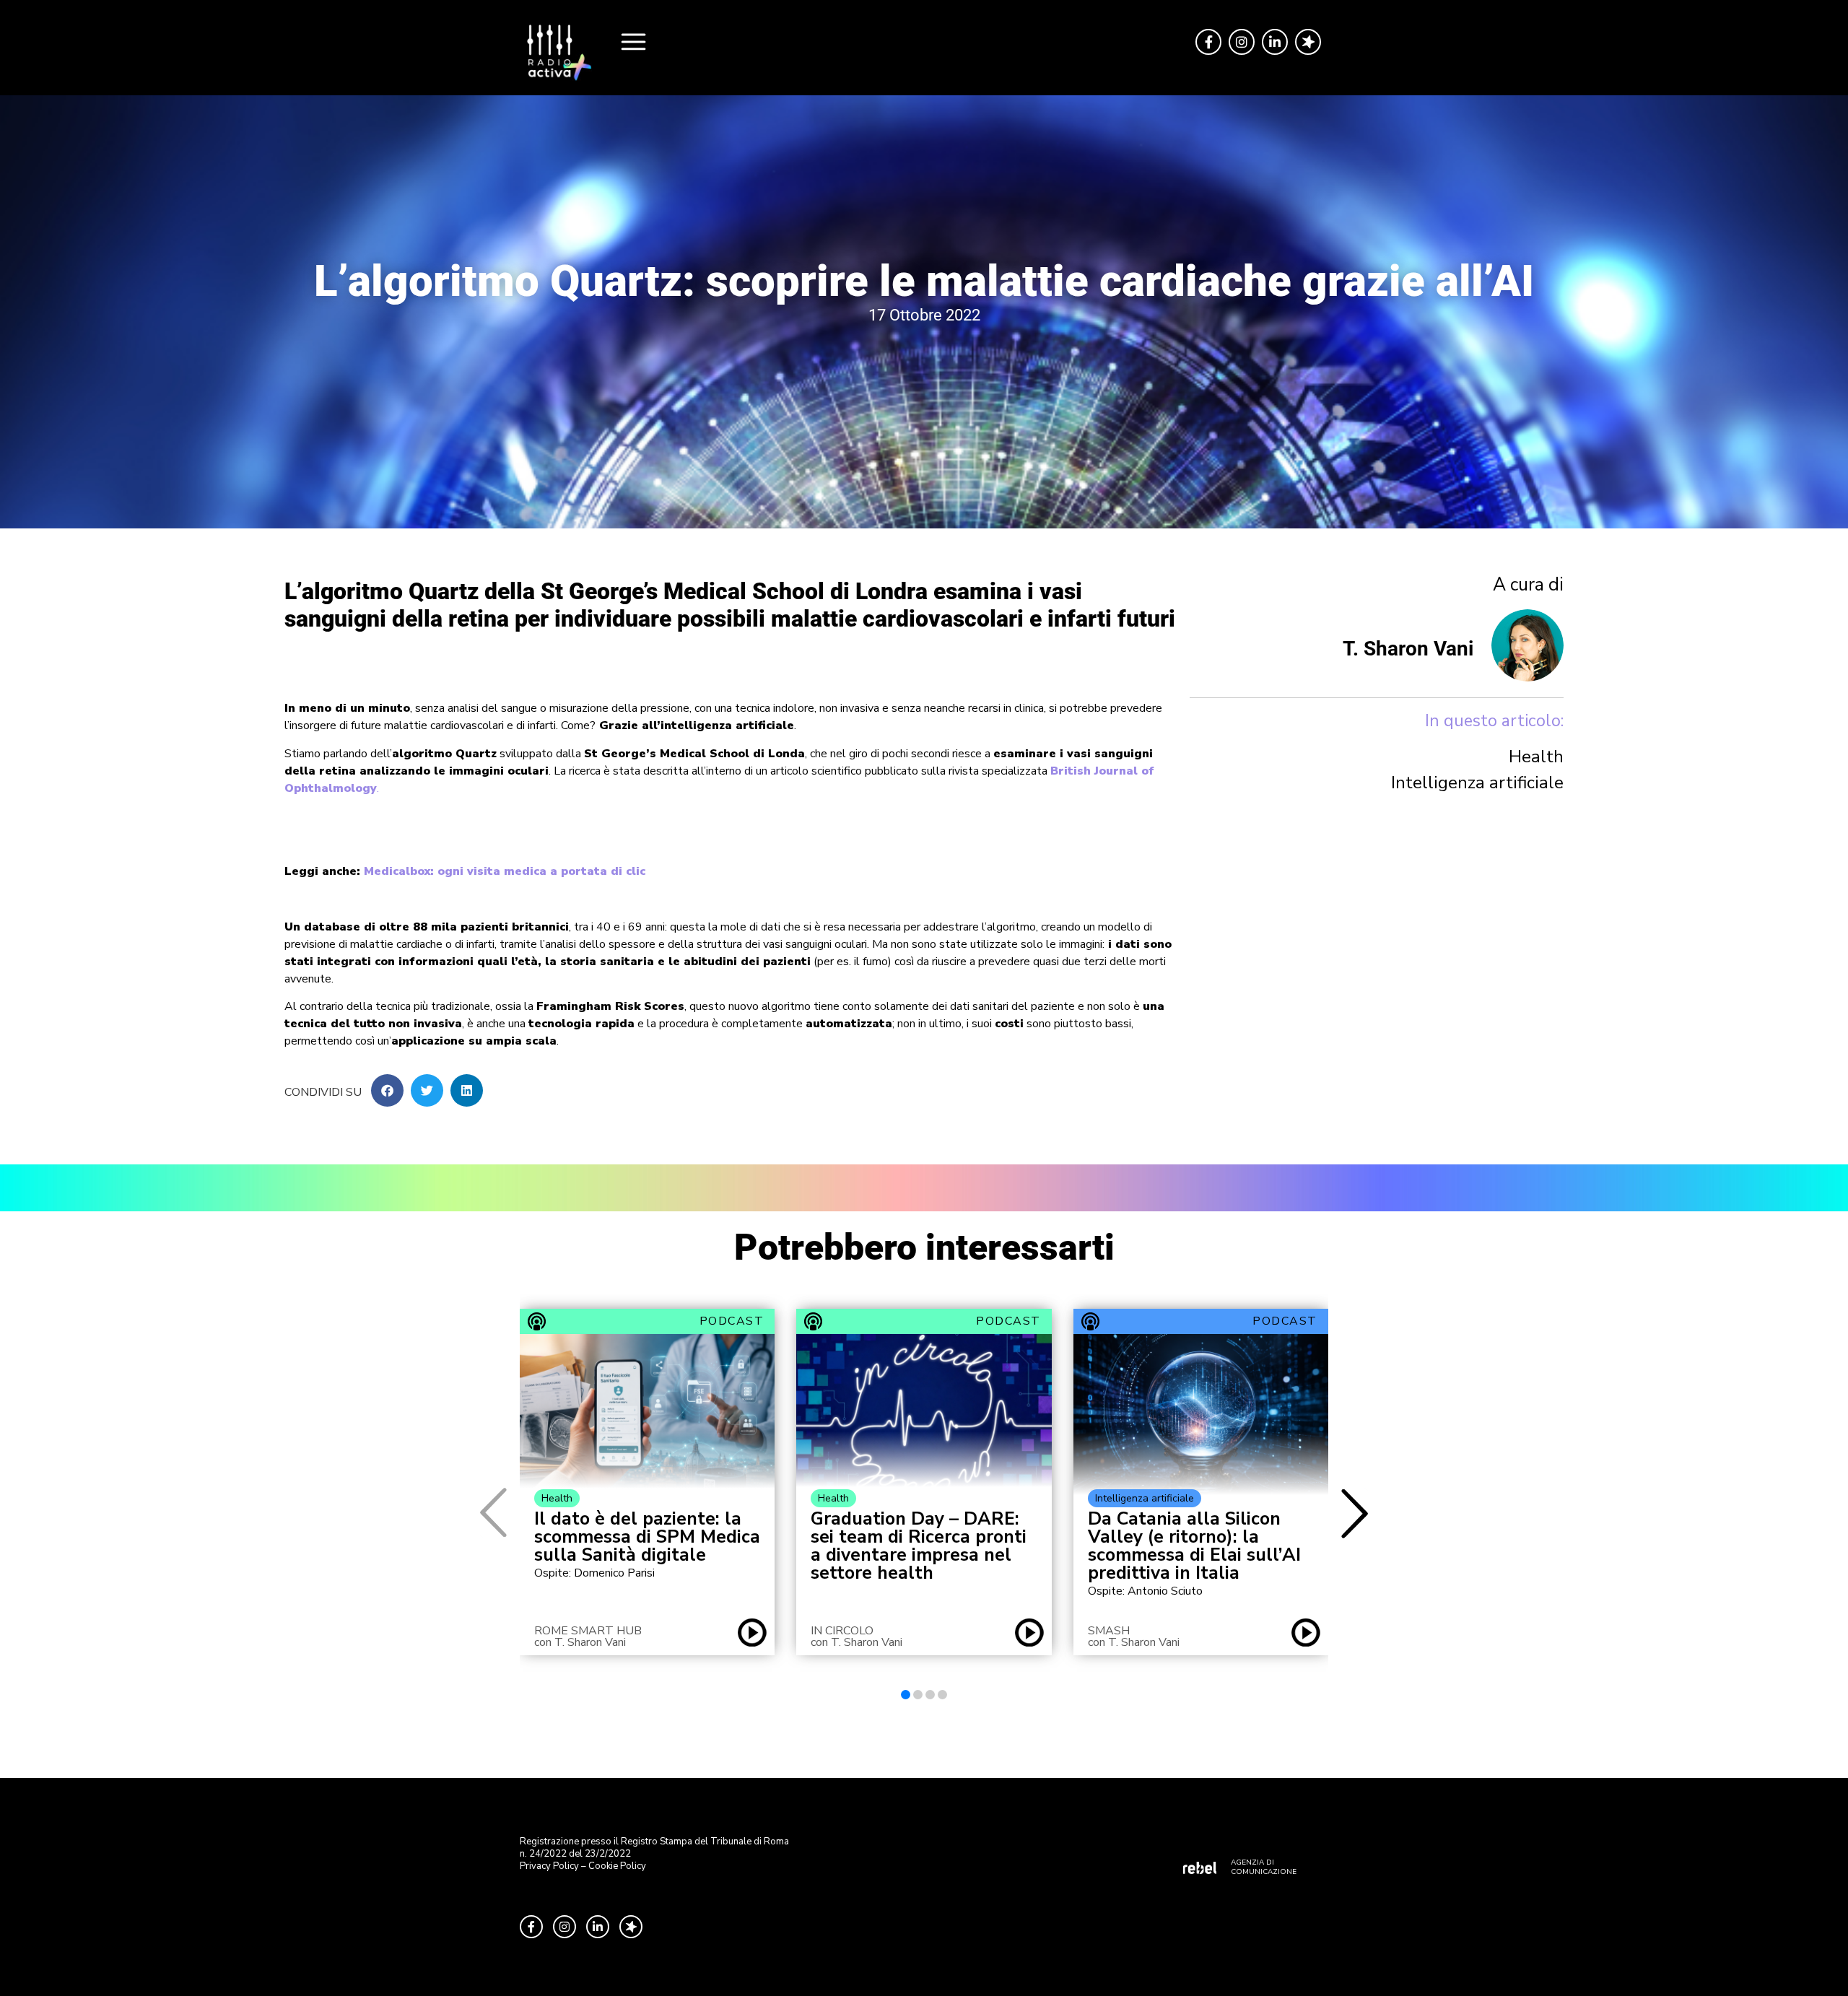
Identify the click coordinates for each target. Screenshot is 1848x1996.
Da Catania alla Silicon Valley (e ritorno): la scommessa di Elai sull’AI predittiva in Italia (1194, 1546)
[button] (387, 1090)
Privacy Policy (549, 1866)
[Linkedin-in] (1275, 42)
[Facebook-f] (1208, 42)
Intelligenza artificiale (1477, 783)
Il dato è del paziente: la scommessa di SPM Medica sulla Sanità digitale (647, 1537)
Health (1536, 757)
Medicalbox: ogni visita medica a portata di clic (505, 871)
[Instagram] (1242, 42)
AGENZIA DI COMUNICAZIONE (1264, 1867)
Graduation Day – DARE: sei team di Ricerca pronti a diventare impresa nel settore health (919, 1546)
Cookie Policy (617, 1866)
